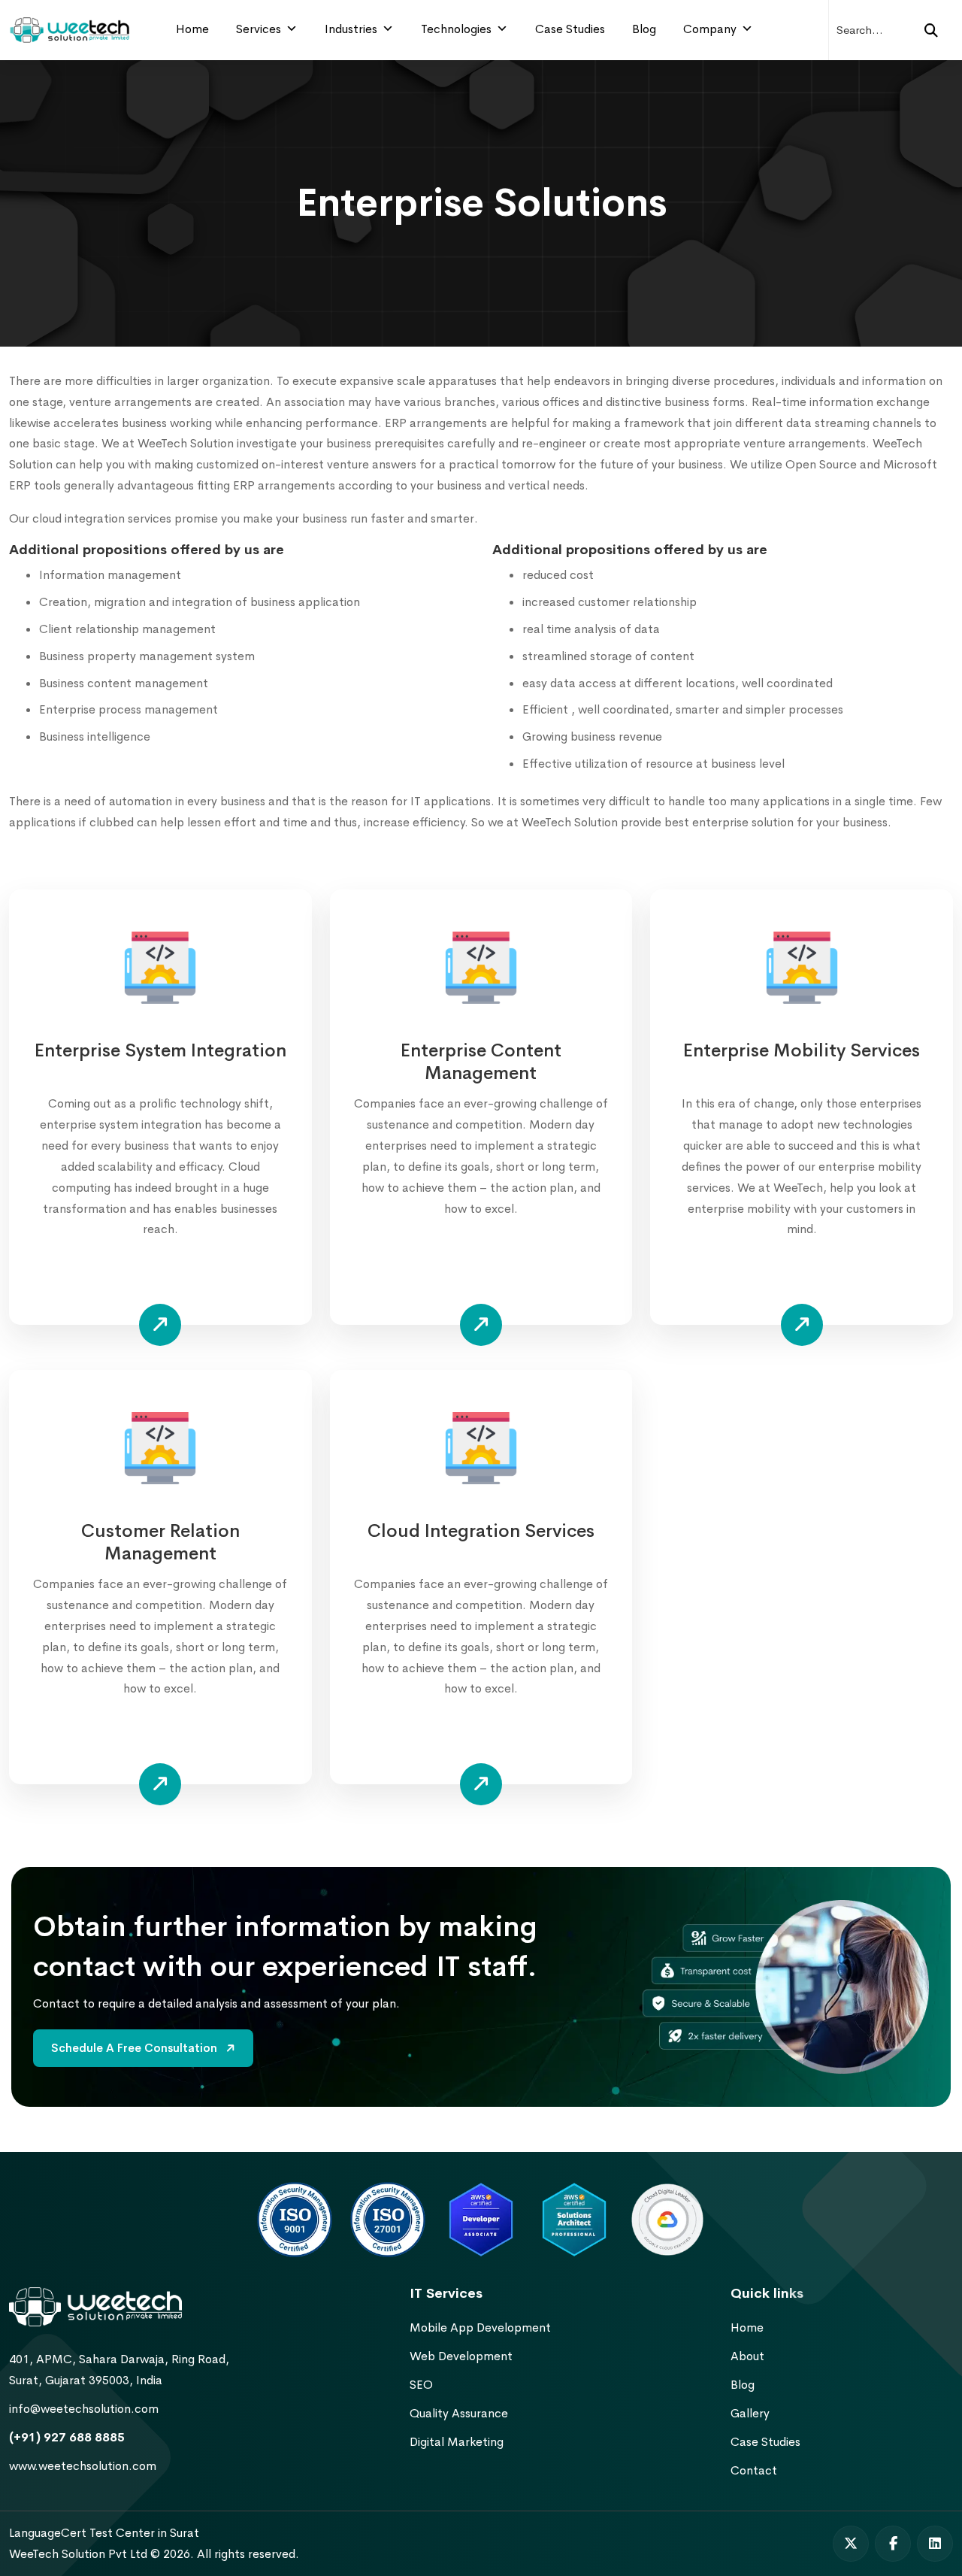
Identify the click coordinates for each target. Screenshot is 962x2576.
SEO (421, 2385)
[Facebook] (893, 2544)
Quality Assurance (459, 2413)
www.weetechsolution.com (83, 2466)
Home (192, 29)
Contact (754, 2470)
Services (259, 29)
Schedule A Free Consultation (136, 2048)
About (747, 2356)
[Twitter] (851, 2544)
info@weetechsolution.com (84, 2409)
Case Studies (570, 29)
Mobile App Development (480, 2327)
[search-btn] (931, 30)
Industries (351, 29)
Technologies (456, 29)
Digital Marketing (457, 2442)
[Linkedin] (935, 2544)
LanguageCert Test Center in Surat (104, 2533)
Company (710, 29)
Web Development (461, 2356)
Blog (644, 29)
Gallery (750, 2413)
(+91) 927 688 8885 (67, 2437)
